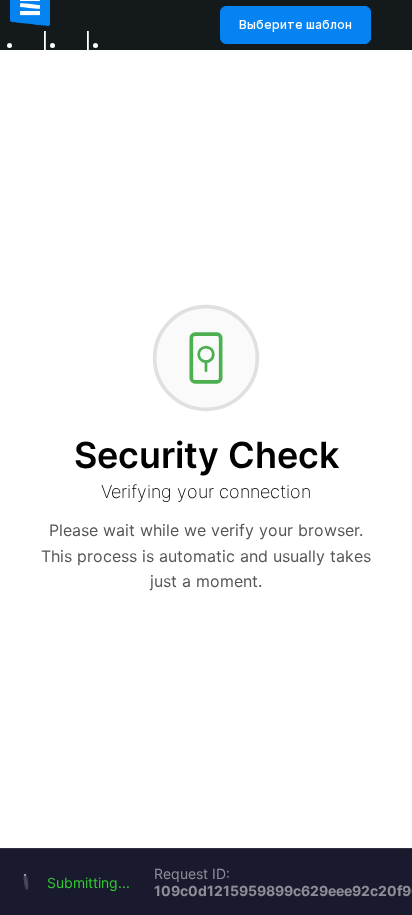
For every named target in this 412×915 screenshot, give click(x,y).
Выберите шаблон (295, 24)
